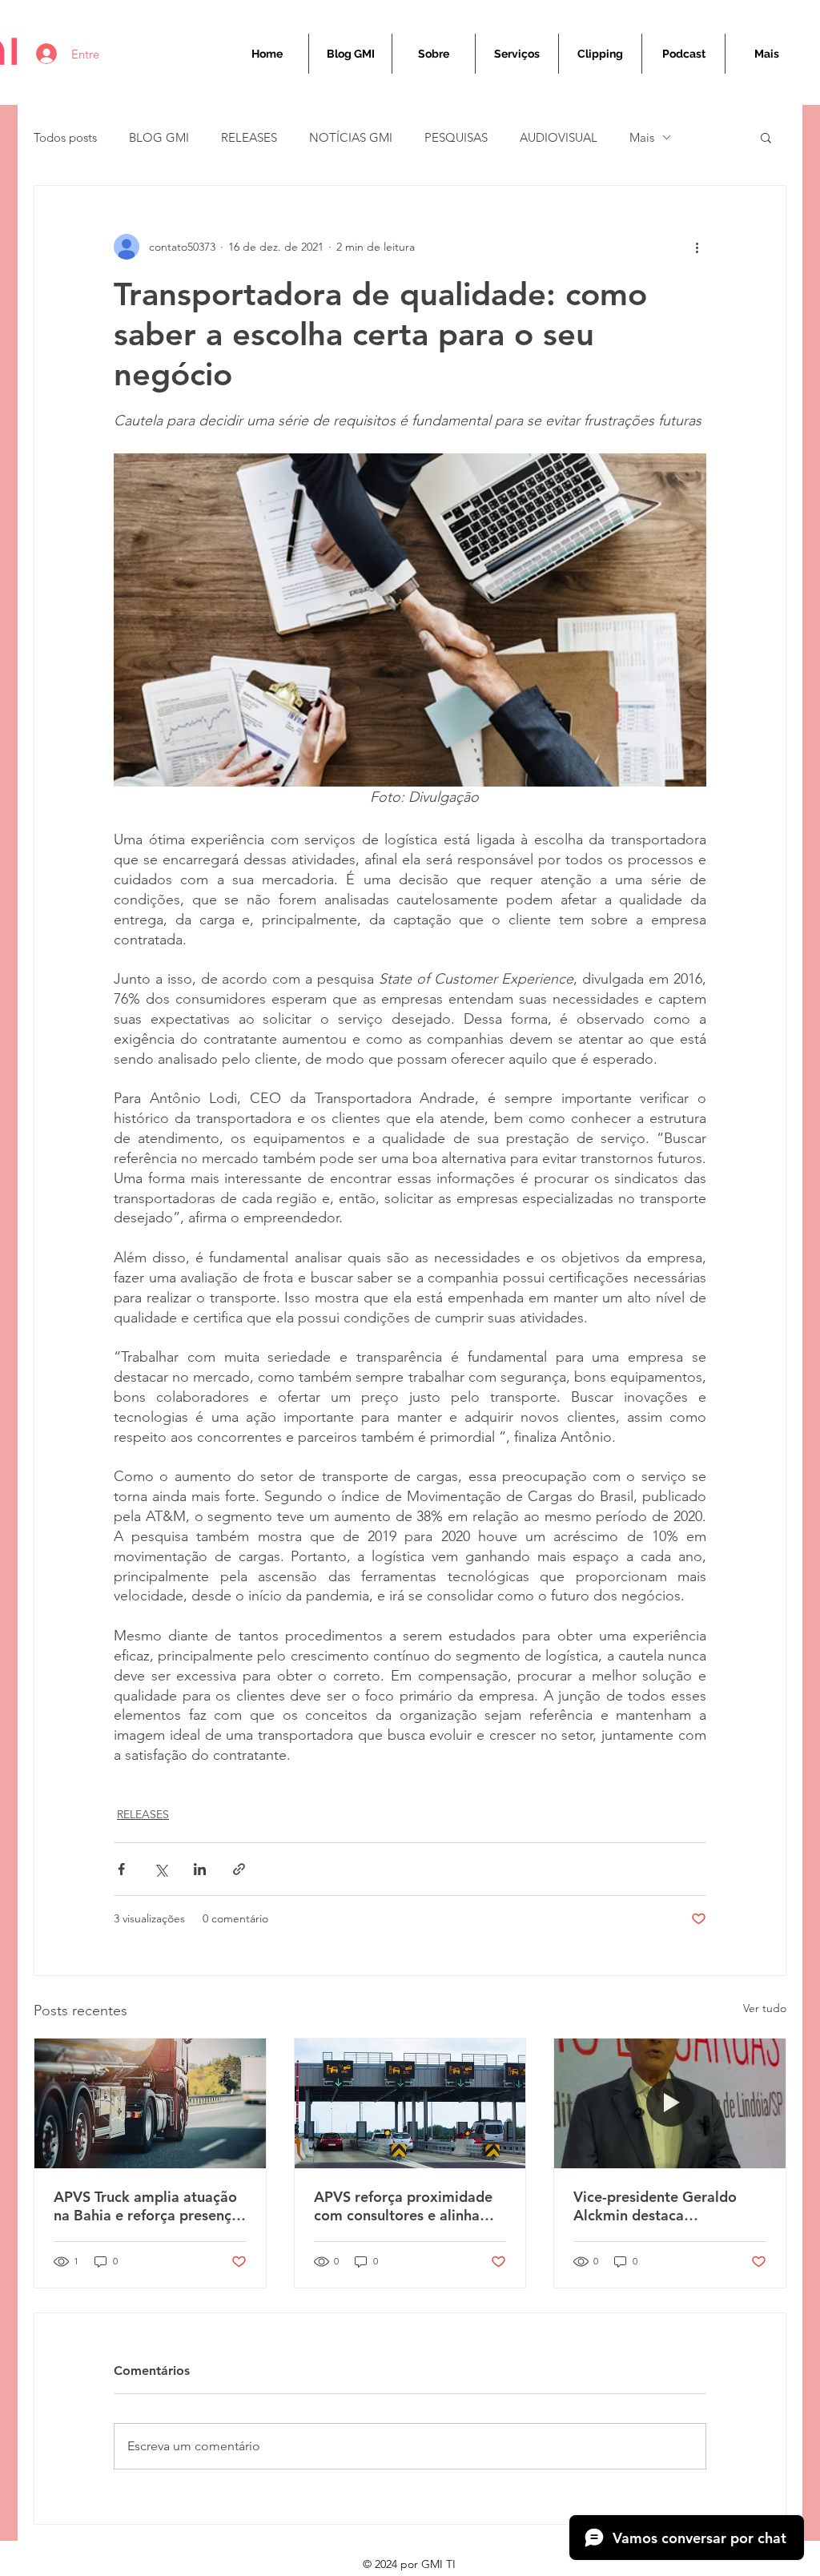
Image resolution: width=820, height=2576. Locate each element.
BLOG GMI (159, 137)
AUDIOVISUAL (559, 137)
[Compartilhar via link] (239, 1869)
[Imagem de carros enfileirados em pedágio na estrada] (410, 2103)
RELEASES (249, 137)
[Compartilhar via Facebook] (121, 1869)
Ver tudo (765, 2008)
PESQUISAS (456, 137)
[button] (766, 137)
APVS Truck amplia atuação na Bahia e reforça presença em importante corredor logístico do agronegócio (147, 2206)
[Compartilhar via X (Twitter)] (161, 1869)
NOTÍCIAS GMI (351, 137)
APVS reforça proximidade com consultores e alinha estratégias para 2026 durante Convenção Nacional (403, 2206)
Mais (642, 137)
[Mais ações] (697, 247)
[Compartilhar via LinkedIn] (200, 1869)
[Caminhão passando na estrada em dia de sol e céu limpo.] (150, 2103)
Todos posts (65, 137)
